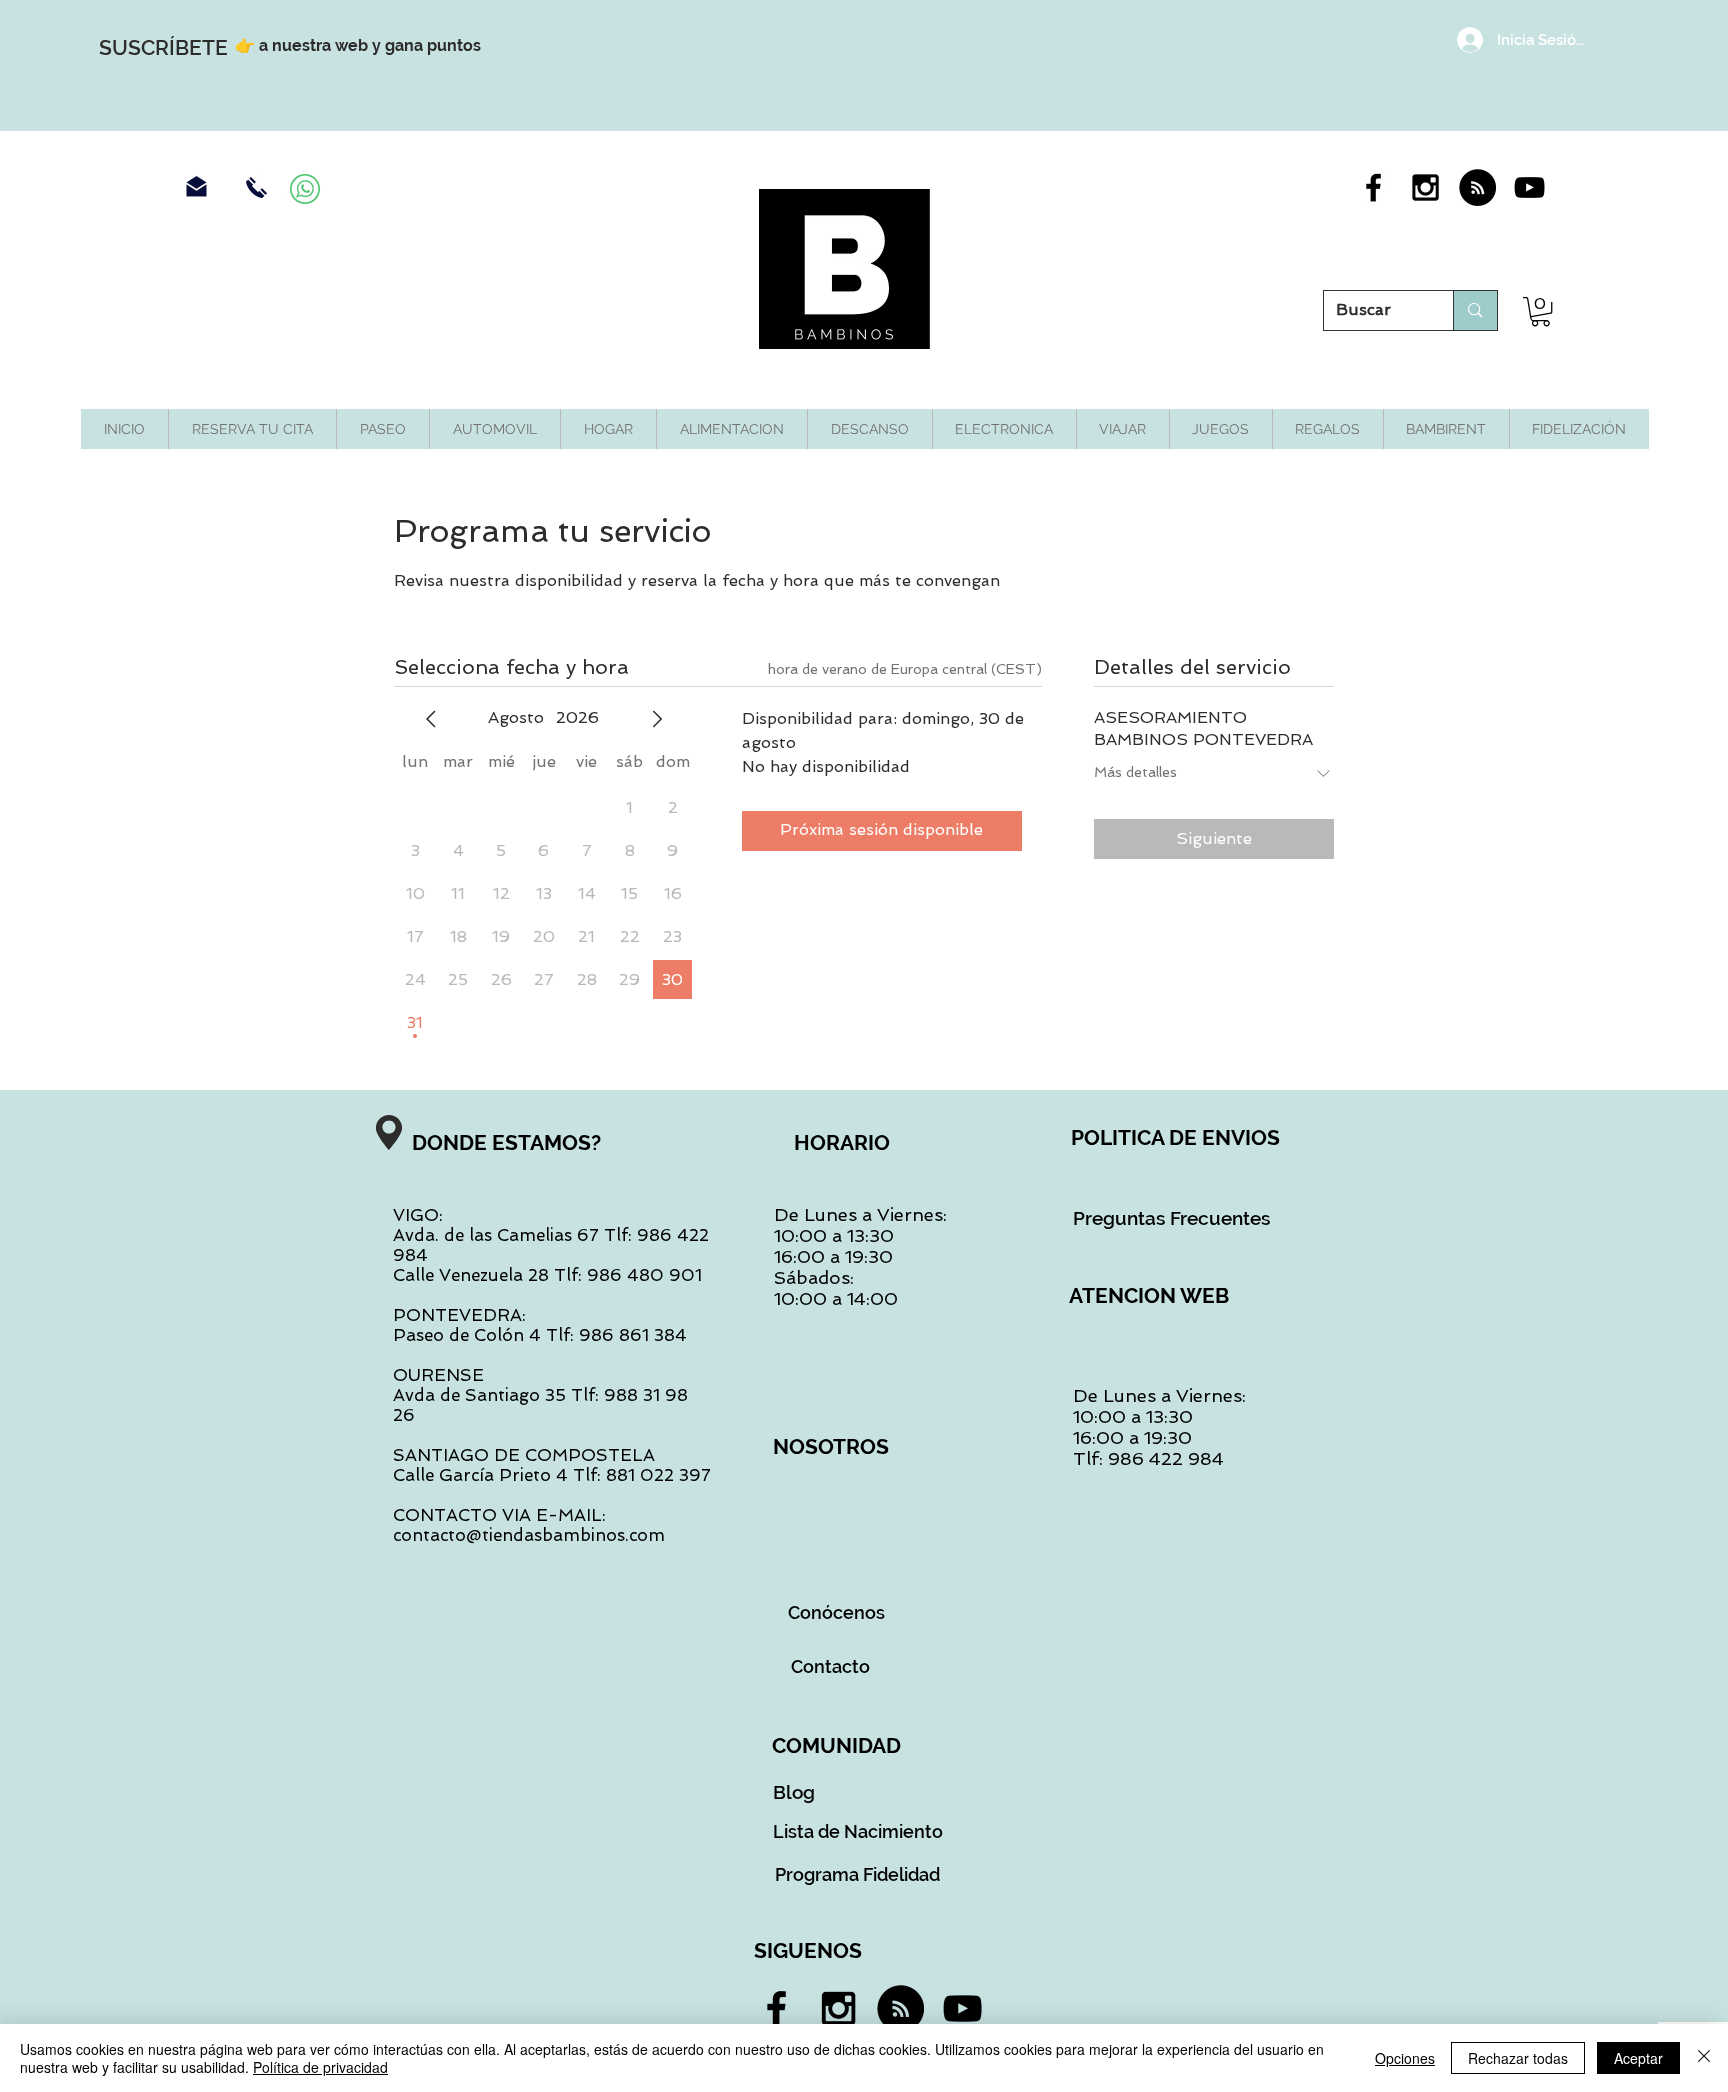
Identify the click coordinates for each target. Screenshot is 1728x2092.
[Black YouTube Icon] (1529, 187)
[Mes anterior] (431, 719)
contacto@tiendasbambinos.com (529, 1535)
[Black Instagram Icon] (1425, 187)
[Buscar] (1474, 310)
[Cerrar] (1704, 2058)
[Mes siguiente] (657, 719)
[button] (1540, 311)
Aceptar (1638, 2058)
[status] (905, 669)
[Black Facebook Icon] (1373, 187)
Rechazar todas (1518, 2058)
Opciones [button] (1405, 2058)
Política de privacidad (320, 2067)
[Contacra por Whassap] (305, 189)
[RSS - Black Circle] (1477, 187)
